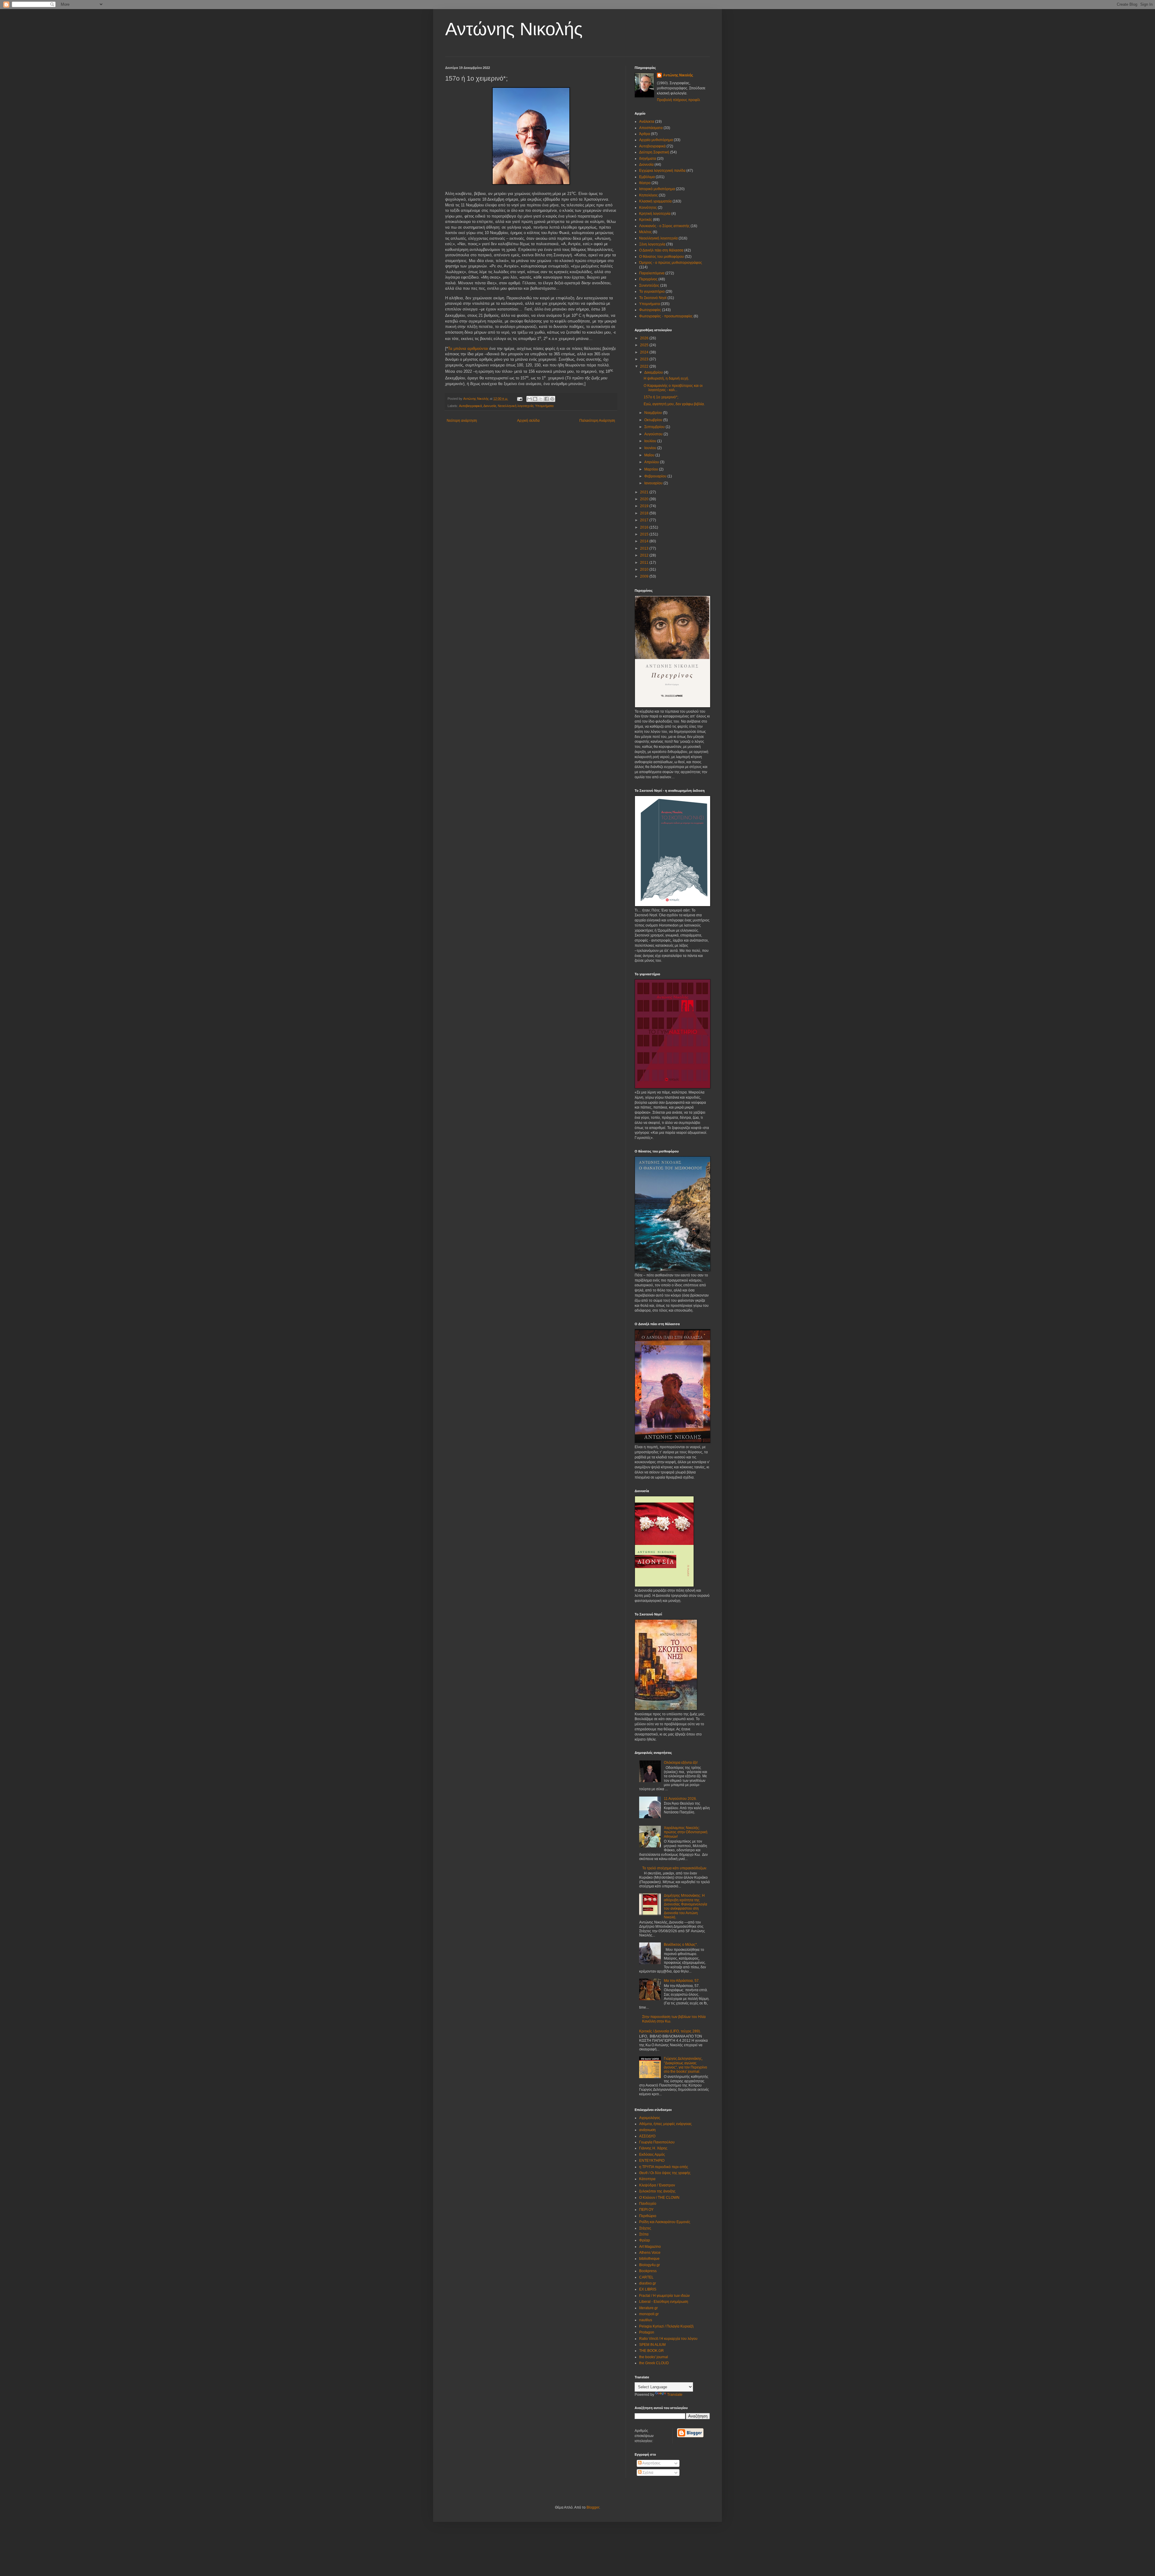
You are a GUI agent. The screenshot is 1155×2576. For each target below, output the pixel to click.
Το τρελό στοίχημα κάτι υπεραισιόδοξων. (675, 1868)
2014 (645, 541)
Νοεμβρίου (654, 413)
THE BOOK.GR (651, 2351)
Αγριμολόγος (650, 2118)
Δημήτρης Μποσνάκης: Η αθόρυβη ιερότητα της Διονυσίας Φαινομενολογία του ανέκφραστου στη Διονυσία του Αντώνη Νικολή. (685, 1906)
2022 (645, 366)
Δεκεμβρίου (654, 372)
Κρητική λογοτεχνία (655, 214)
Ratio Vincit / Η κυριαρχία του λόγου (668, 2339)
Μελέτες (645, 232)
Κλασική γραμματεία (655, 201)
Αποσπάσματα (651, 128)
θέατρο (645, 183)
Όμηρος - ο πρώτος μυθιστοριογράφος (671, 263)
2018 (645, 513)
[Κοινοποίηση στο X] (541, 399)
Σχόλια (647, 2473)
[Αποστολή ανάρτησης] (519, 399)
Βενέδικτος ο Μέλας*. (681, 1945)
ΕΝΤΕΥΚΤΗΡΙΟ (652, 2161)
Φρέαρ (645, 2240)
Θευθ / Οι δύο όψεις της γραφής (665, 2173)
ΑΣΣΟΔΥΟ (647, 2136)
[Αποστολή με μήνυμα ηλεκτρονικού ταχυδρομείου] (529, 399)
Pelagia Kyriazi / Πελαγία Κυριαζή (666, 2326)
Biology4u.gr (650, 2265)
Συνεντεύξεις (649, 285)
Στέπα (644, 2234)
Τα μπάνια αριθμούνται (468, 349)
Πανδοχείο (648, 2204)
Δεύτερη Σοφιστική (654, 152)
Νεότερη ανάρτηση (462, 421)
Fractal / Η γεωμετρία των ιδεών (664, 2296)
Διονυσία (490, 406)
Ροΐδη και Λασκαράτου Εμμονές (665, 2222)
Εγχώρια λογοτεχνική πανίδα (662, 171)
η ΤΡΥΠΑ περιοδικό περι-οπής (664, 2167)
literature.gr (648, 2308)
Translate (675, 2395)
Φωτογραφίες (650, 310)
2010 (645, 569)
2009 (645, 576)
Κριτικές (646, 220)
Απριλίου (652, 462)
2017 (645, 520)
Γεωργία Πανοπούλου (657, 2142)
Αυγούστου (654, 434)
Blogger (593, 2507)
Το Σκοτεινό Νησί (653, 298)
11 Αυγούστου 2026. (680, 1799)
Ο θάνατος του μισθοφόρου (662, 257)
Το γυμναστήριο (652, 292)
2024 (645, 352)
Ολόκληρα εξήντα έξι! (681, 1763)
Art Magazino (650, 2247)
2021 (645, 492)
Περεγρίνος (648, 279)
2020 (645, 499)
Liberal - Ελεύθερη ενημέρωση (664, 2302)
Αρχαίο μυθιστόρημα (656, 140)
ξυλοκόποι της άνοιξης (657, 2191)
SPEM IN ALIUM (652, 2345)
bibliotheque (649, 2259)
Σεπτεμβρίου (655, 427)
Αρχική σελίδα (528, 421)
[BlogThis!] (535, 399)
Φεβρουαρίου (656, 476)
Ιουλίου (651, 441)
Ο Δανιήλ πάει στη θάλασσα (661, 250)
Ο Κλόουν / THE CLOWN (659, 2198)
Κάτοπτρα (647, 2179)
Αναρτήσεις (651, 2463)
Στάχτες (645, 2228)
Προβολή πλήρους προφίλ (678, 100)
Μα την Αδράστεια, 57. (682, 1981)
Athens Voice (650, 2253)
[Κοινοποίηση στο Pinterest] (552, 399)
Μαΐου (650, 455)
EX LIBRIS (648, 2289)
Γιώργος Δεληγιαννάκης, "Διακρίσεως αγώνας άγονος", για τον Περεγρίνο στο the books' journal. (685, 2065)
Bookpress (648, 2271)
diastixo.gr (648, 2283)
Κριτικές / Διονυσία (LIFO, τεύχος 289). (670, 2031)
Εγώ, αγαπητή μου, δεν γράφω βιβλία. (674, 404)
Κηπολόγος (648, 195)
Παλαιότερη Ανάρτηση (597, 421)
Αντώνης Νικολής (514, 29)
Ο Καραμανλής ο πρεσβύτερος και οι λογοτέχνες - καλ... (673, 388)
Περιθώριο (648, 2216)
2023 (645, 359)
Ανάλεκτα (647, 122)
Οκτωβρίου (654, 420)
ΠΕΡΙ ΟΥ (646, 2210)
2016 (645, 527)
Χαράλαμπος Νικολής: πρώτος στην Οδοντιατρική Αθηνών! (686, 1832)
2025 (645, 345)
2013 (645, 548)
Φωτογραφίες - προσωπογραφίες (666, 316)
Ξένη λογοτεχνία (652, 244)
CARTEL (646, 2277)
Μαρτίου (652, 469)
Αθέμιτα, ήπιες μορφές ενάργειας (665, 2124)
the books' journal (654, 2357)
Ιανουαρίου (654, 483)
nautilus (646, 2320)
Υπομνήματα (544, 406)
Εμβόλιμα (647, 177)
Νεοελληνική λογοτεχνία (516, 406)
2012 (645, 555)
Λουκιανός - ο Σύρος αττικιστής (664, 226)
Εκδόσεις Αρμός (652, 2155)
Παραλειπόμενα (652, 273)
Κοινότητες (648, 208)
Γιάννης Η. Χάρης (653, 2148)
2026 (645, 338)
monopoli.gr (649, 2314)
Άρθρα (645, 134)
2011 (645, 563)
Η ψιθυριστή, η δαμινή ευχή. (666, 378)
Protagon (647, 2332)
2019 (645, 506)
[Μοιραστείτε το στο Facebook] (547, 399)
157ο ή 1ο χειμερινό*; (661, 397)
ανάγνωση (647, 2130)
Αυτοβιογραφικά (470, 406)
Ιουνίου (651, 448)
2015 (645, 534)
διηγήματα (648, 159)
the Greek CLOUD (654, 2363)
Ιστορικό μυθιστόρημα (657, 189)
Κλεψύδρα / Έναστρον (657, 2185)
